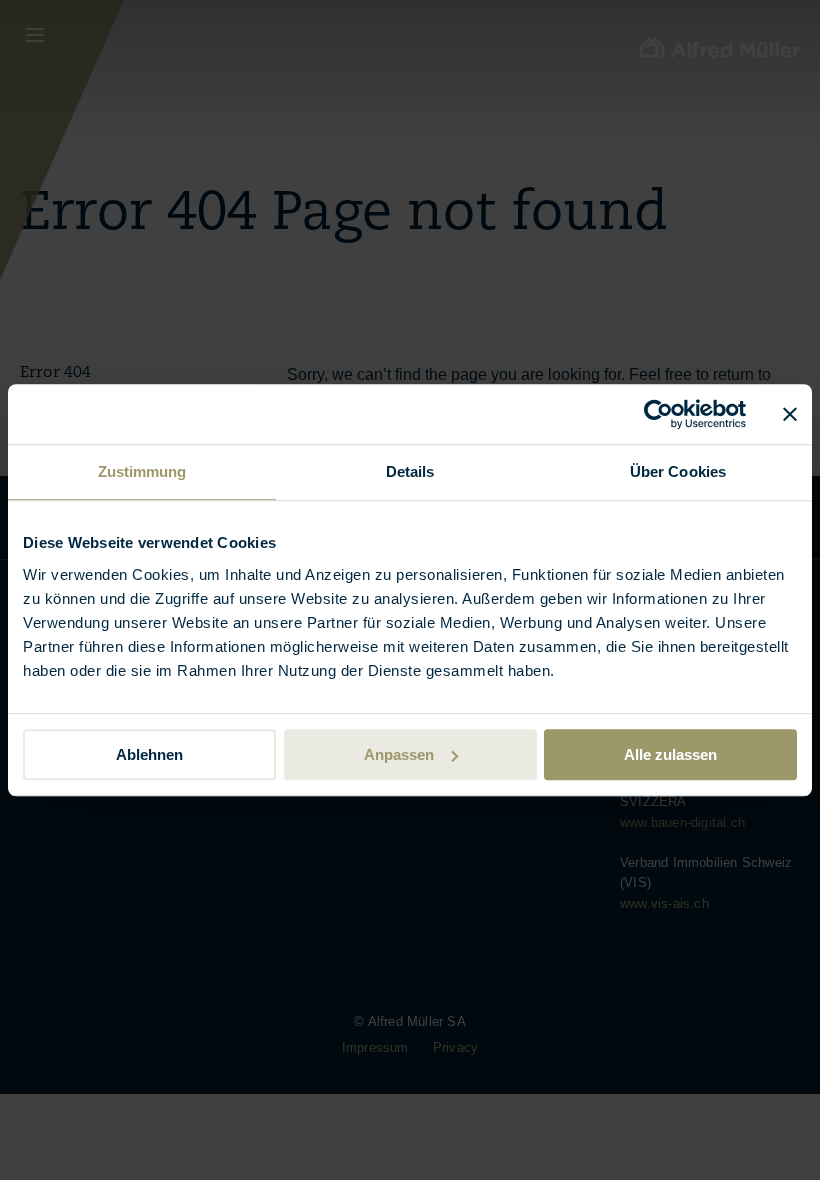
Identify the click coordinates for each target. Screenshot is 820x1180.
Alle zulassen (670, 754)
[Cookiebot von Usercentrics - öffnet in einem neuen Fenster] (658, 414)
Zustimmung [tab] (142, 471)
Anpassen (399, 754)
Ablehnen (149, 754)
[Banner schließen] (790, 414)
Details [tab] (410, 471)
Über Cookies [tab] (678, 471)
